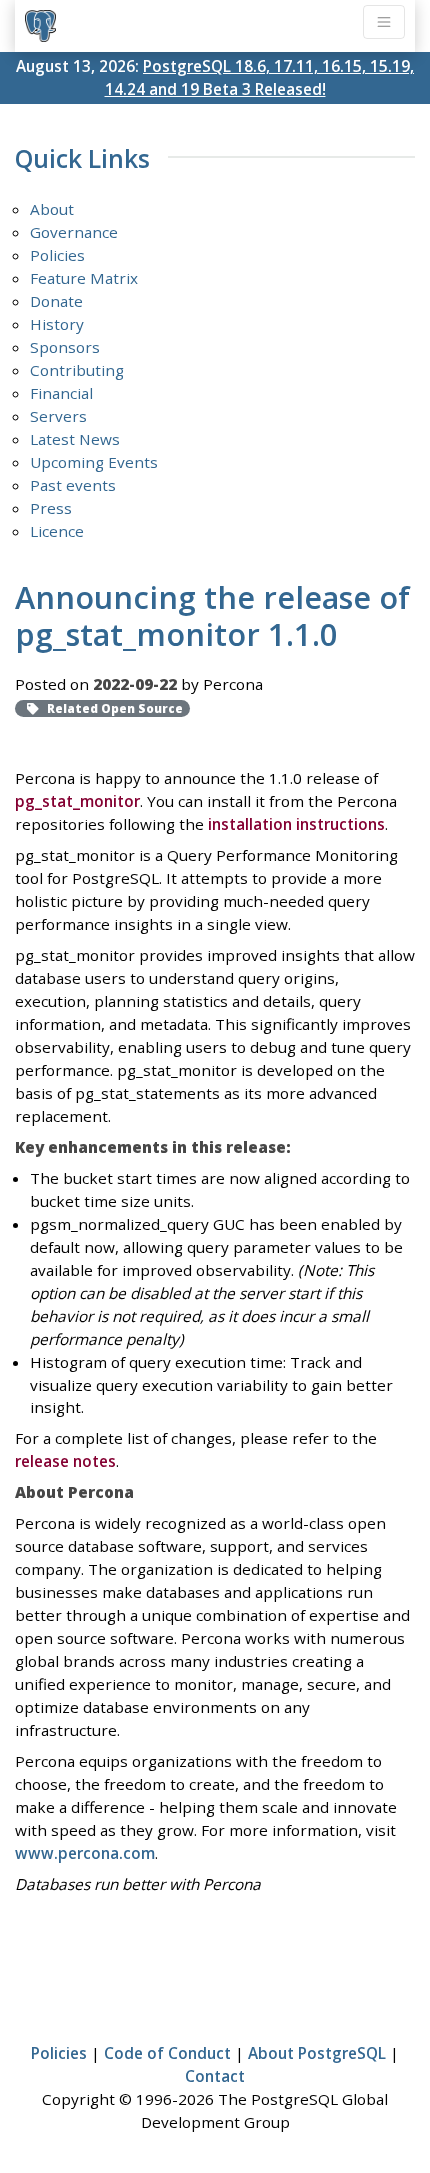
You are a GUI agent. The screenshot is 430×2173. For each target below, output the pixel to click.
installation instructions (296, 824)
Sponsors (65, 347)
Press (51, 508)
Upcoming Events (94, 462)
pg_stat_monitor (77, 801)
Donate (56, 301)
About (52, 209)
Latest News (75, 439)
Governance (74, 232)
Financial (61, 393)
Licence (57, 531)
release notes (65, 1461)
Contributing (77, 370)
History (57, 324)
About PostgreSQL (317, 2053)
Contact (215, 2076)
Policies (57, 255)
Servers (58, 416)
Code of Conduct (167, 2053)
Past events (73, 485)
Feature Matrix (84, 278)
